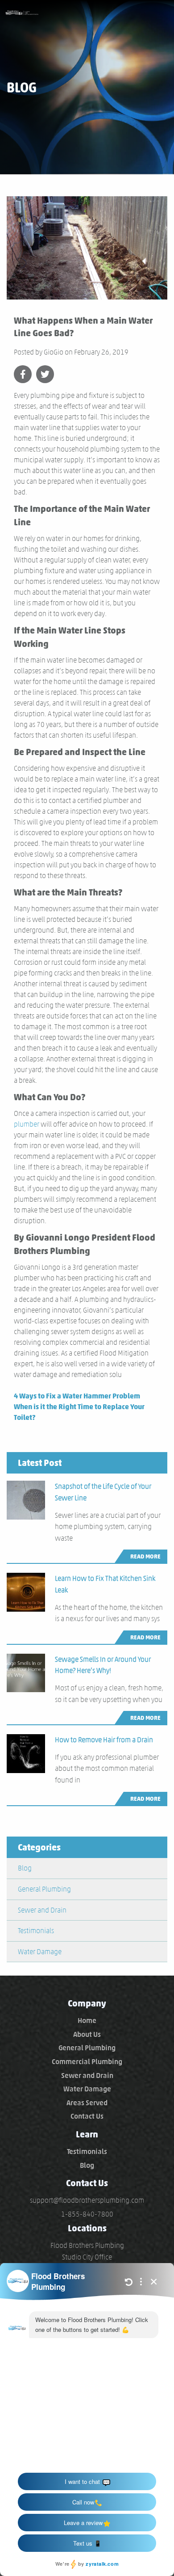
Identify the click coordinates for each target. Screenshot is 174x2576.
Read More (145, 1556)
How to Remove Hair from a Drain (104, 1740)
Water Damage (40, 1952)
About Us (87, 2034)
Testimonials (36, 1931)
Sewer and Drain (42, 1910)
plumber (27, 1124)
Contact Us (87, 2116)
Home (87, 2021)
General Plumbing (44, 1889)
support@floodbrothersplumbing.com (87, 2200)
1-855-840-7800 (87, 2214)
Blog (25, 1868)
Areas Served (87, 2103)
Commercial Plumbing (87, 2062)
